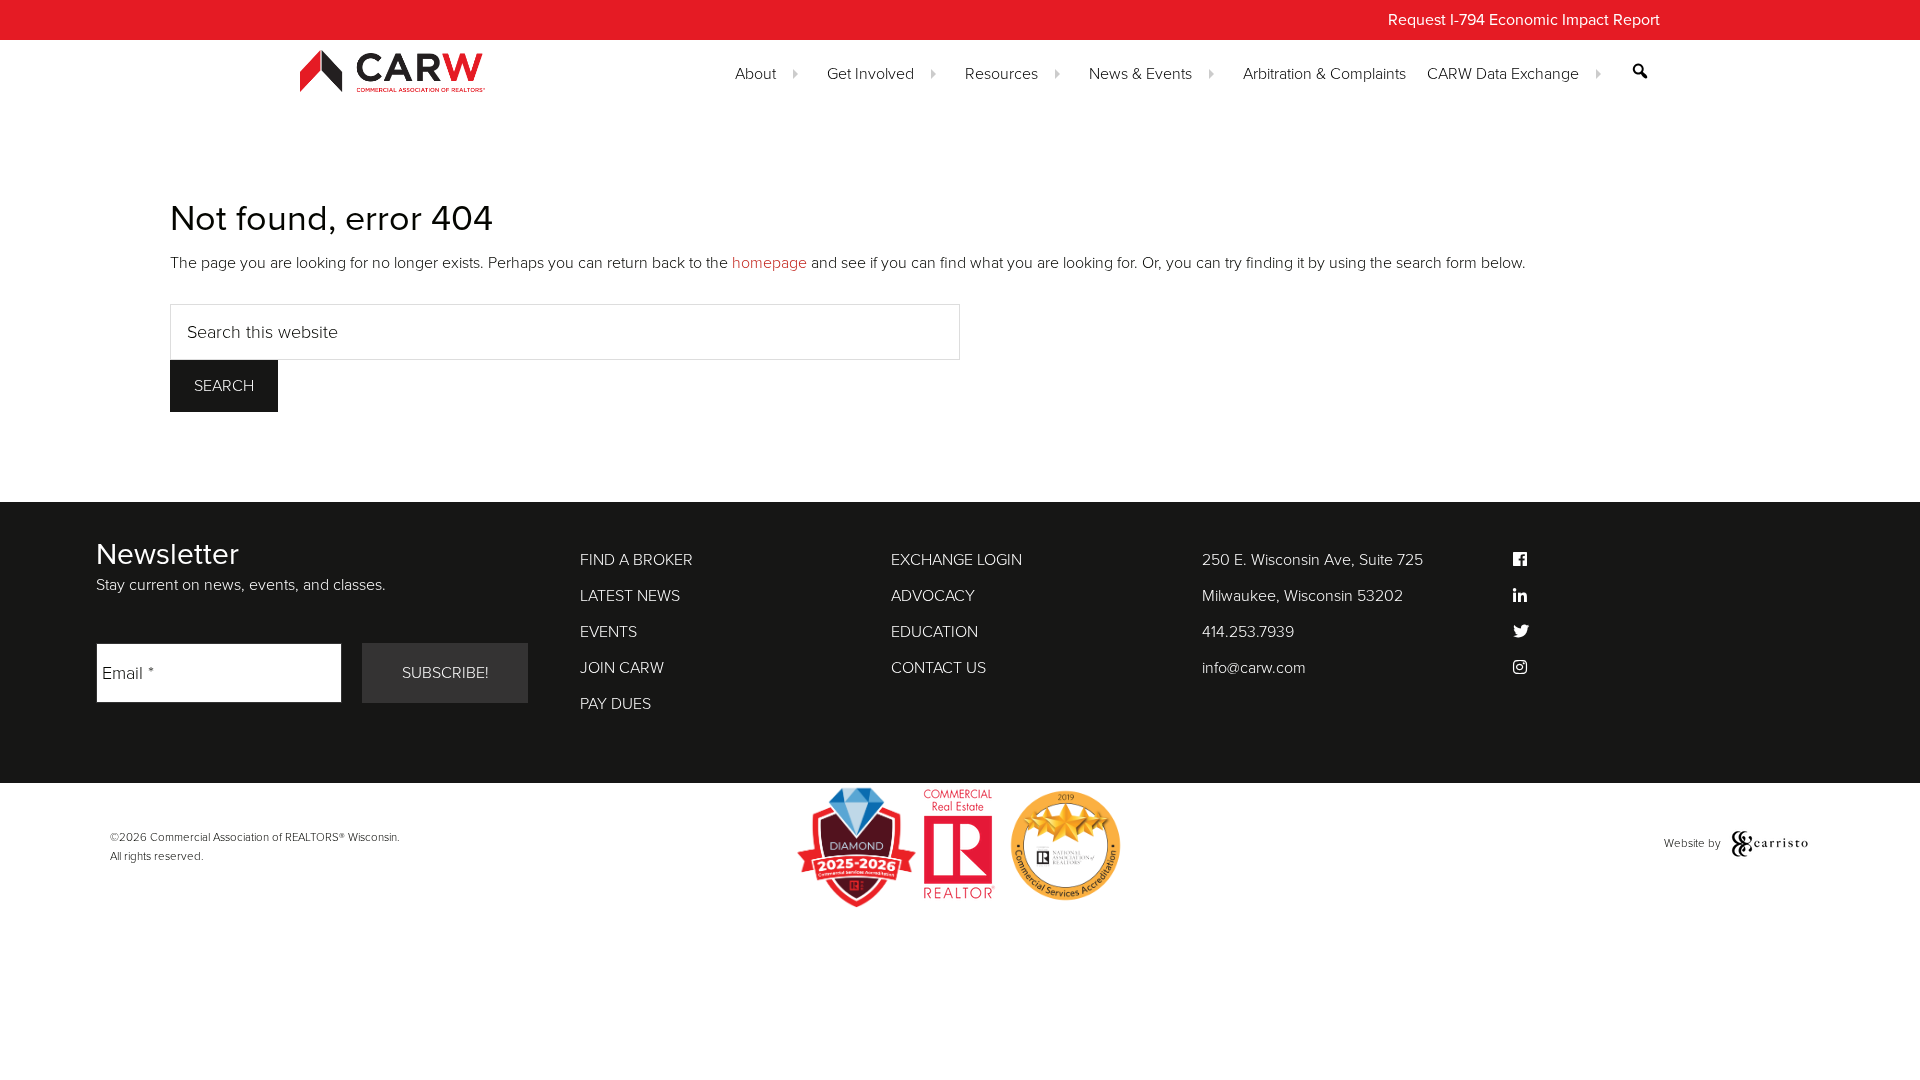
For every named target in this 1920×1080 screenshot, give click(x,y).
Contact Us (938, 668)
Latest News (630, 596)
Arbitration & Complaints (1324, 74)
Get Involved (870, 74)
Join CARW (622, 668)
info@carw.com (1254, 668)
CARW (428, 71)
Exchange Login (956, 560)
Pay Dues (615, 704)
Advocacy (933, 596)
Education (934, 632)
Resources (1001, 74)
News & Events (1140, 74)
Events (608, 632)
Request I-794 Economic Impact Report (1524, 20)
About (755, 74)
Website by (1694, 843)
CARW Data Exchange (1503, 74)
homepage (769, 263)
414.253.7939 (1248, 632)
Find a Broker (636, 560)
